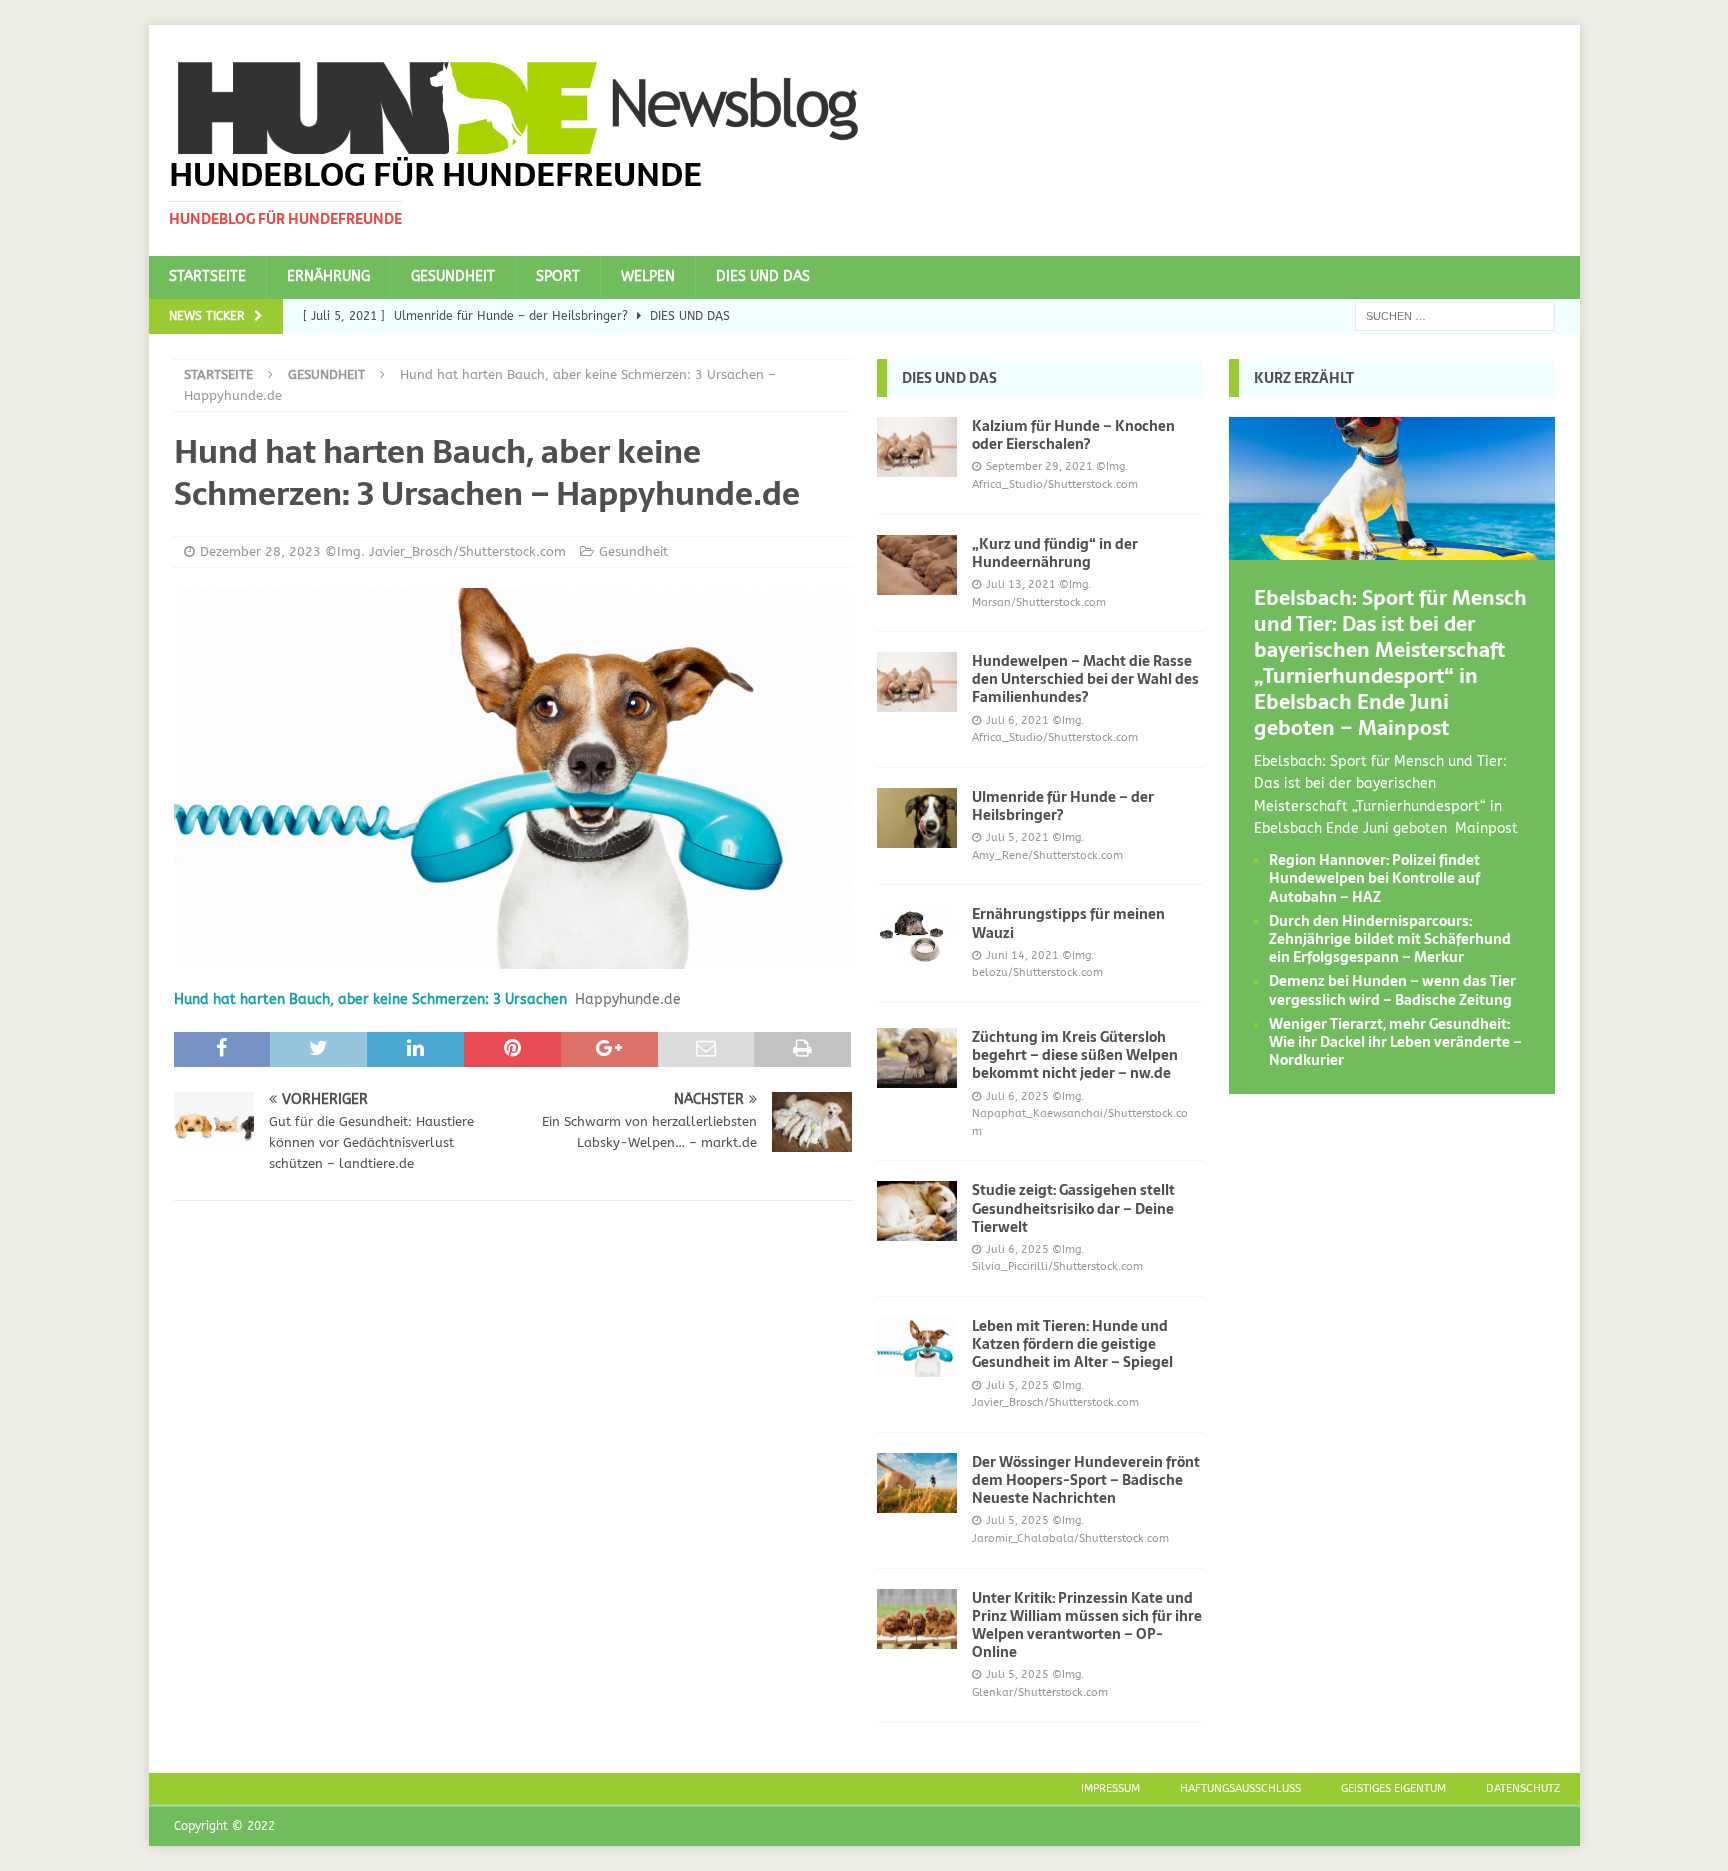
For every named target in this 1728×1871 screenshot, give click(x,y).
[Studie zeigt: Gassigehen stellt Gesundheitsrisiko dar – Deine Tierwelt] (917, 1211)
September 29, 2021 (1039, 466)
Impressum (1110, 1788)
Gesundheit (453, 276)
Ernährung (328, 276)
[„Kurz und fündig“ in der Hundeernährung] (917, 565)
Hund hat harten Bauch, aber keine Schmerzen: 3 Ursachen (370, 999)
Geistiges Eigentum (1393, 1788)
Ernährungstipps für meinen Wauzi (1068, 923)
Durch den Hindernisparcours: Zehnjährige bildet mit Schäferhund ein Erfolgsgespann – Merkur (1390, 939)
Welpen (648, 276)
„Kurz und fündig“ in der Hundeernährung (1055, 553)
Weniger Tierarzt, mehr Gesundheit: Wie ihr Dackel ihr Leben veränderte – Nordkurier (1395, 1042)
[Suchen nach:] (1455, 315)
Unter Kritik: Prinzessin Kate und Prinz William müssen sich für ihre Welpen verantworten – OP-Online (1087, 1625)
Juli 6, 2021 (1017, 720)
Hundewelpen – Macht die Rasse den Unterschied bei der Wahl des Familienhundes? (1085, 679)
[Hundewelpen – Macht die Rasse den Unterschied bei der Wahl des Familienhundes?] (917, 682)
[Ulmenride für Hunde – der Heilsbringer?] (917, 818)
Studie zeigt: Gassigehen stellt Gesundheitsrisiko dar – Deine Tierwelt (1073, 1208)
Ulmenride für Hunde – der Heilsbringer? (1063, 806)
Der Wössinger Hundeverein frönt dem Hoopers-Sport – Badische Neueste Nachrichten (1086, 1480)
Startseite (207, 276)
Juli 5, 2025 (1017, 1385)
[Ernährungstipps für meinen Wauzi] (917, 935)
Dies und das (763, 276)
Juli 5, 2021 (1017, 837)
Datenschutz (1523, 1788)
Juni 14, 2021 (1022, 955)
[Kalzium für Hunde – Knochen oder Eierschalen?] (917, 447)
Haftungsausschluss (1240, 1788)
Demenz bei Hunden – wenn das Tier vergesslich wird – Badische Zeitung (1392, 990)
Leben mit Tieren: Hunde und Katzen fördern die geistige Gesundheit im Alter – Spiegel (1072, 1344)
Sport (558, 276)
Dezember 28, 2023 (260, 551)
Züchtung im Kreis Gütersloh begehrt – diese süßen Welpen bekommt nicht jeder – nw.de (1075, 1055)
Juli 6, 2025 (1017, 1096)
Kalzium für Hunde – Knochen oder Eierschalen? (1073, 435)
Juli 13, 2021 (1021, 584)
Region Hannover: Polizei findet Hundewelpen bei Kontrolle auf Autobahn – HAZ (1374, 878)
